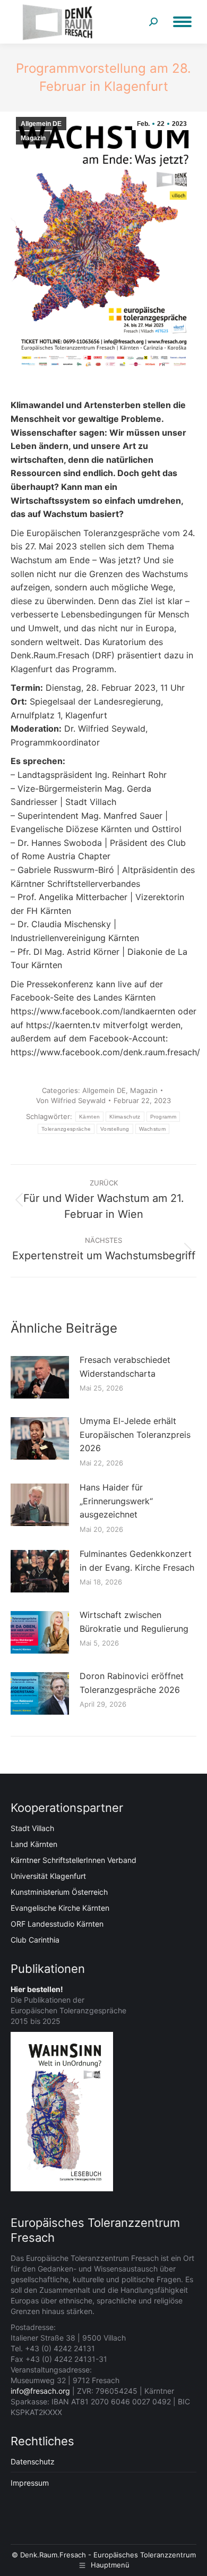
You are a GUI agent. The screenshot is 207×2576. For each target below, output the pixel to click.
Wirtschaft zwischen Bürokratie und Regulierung (134, 1622)
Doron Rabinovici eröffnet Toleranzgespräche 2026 (132, 1683)
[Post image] (40, 1377)
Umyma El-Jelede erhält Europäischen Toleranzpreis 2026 (135, 1434)
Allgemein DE (41, 124)
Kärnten (89, 1117)
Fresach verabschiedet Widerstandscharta (125, 1367)
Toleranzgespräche (66, 1129)
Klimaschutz (125, 1117)
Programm (163, 1117)
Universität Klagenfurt (48, 1876)
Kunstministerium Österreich (59, 1892)
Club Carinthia (35, 1940)
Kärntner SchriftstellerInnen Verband (74, 1860)
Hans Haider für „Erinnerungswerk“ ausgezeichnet (116, 1501)
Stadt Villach (32, 1828)
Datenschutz (33, 2461)
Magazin (33, 138)
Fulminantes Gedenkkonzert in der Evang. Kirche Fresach (137, 1561)
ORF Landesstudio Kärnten (57, 1924)
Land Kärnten (34, 1844)
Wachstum (152, 1129)
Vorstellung (115, 1129)
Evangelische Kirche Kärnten (60, 1908)
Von (71, 1100)
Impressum (30, 2483)
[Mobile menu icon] (182, 22)
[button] (19, 2557)
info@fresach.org (40, 2391)
